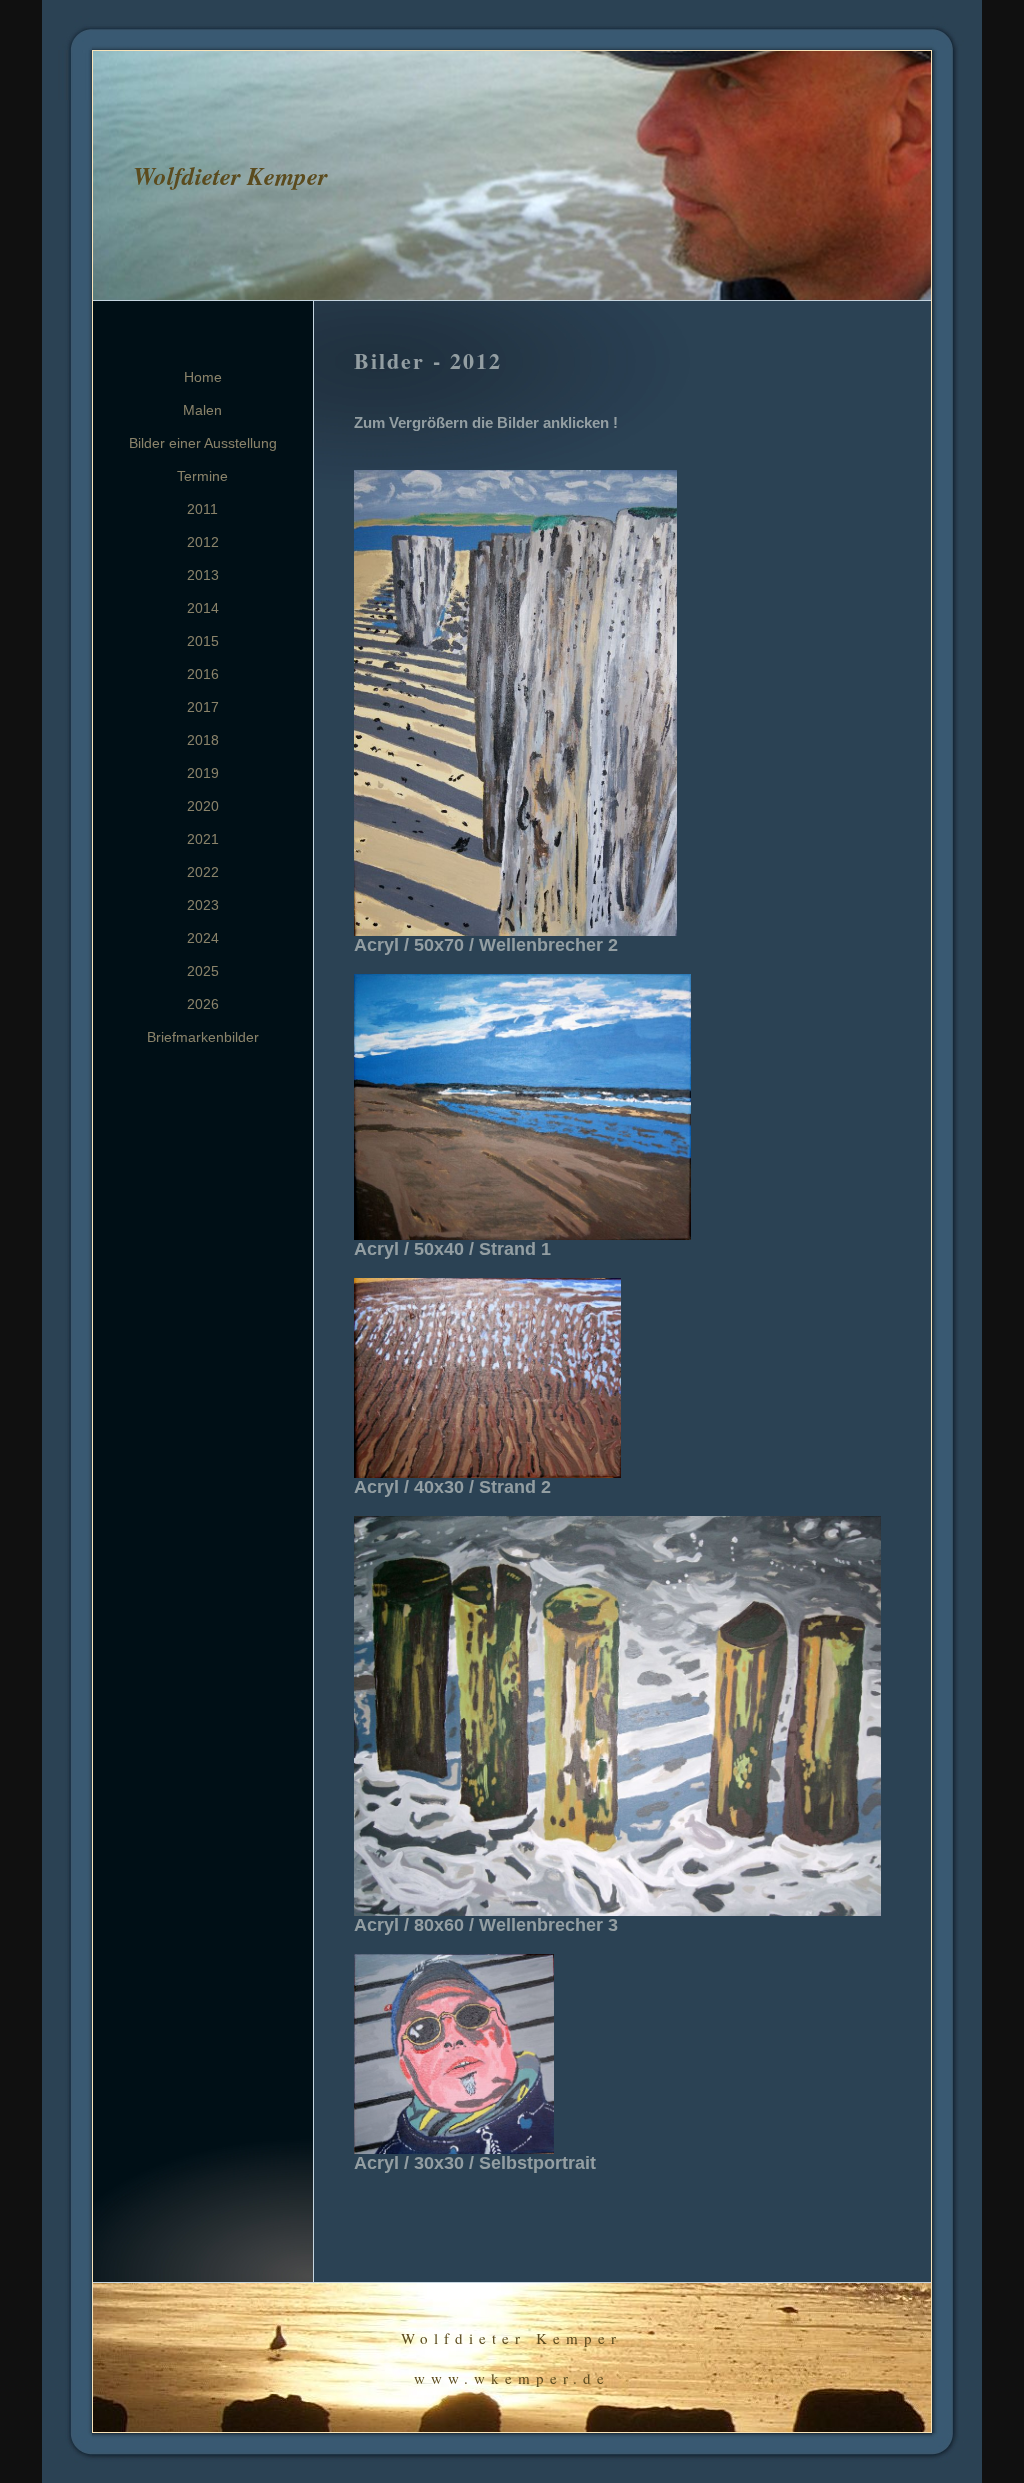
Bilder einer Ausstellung (203, 443)
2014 (203, 608)
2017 (203, 707)
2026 (203, 1004)
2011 (202, 509)
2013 (203, 575)
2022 (203, 872)
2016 (203, 674)
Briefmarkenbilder (203, 1037)
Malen (202, 410)
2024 (203, 938)
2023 (203, 905)
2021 (203, 839)
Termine (202, 476)
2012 (203, 542)
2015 (203, 641)
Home (203, 377)
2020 (203, 806)
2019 (203, 773)
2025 (203, 971)
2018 (203, 740)
